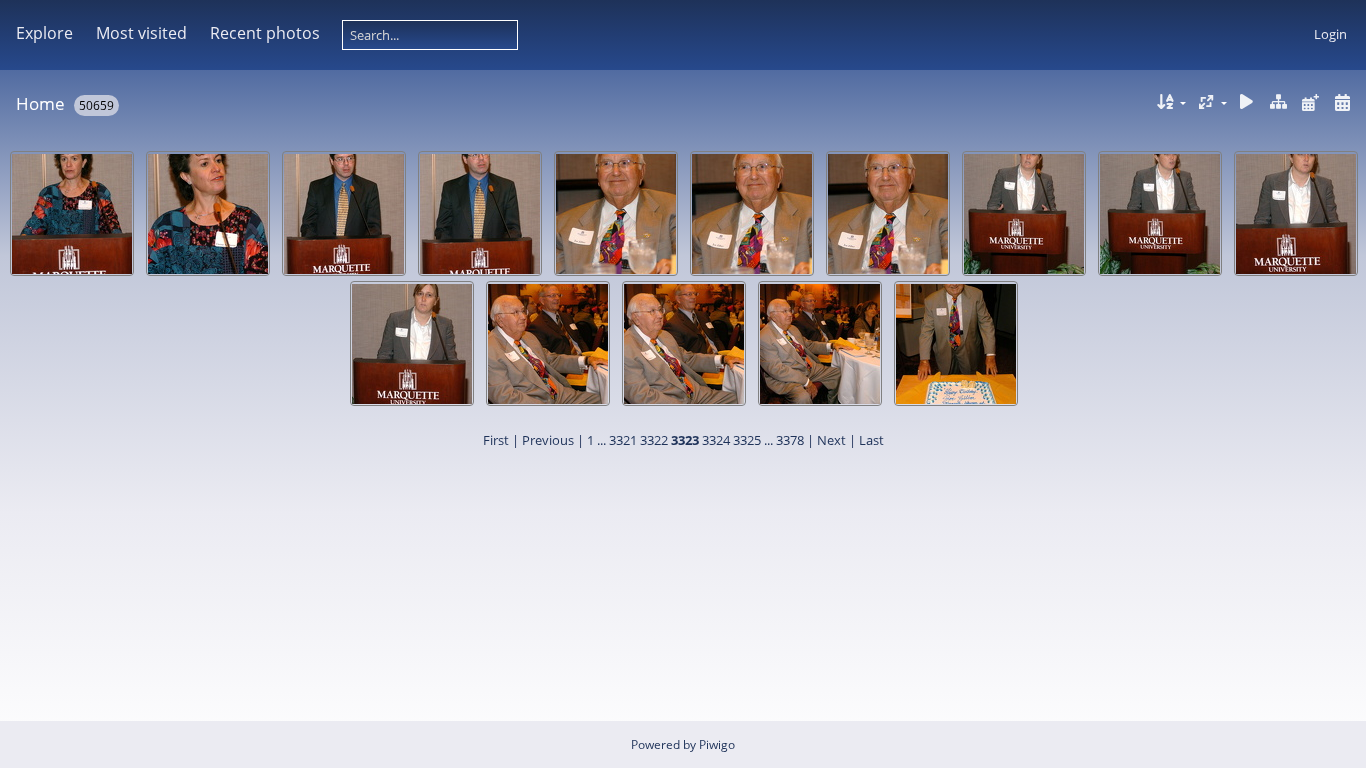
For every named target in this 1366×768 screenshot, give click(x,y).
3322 (654, 440)
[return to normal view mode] (1279, 102)
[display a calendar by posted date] (1310, 102)
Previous (548, 440)
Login (1330, 34)
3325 (747, 440)
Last (871, 440)
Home (40, 103)
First (496, 440)
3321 (623, 440)
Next (831, 440)
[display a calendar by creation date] (1342, 102)
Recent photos (265, 33)
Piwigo (717, 744)
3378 (790, 440)
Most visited (141, 33)
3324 (716, 440)
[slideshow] (1247, 102)
